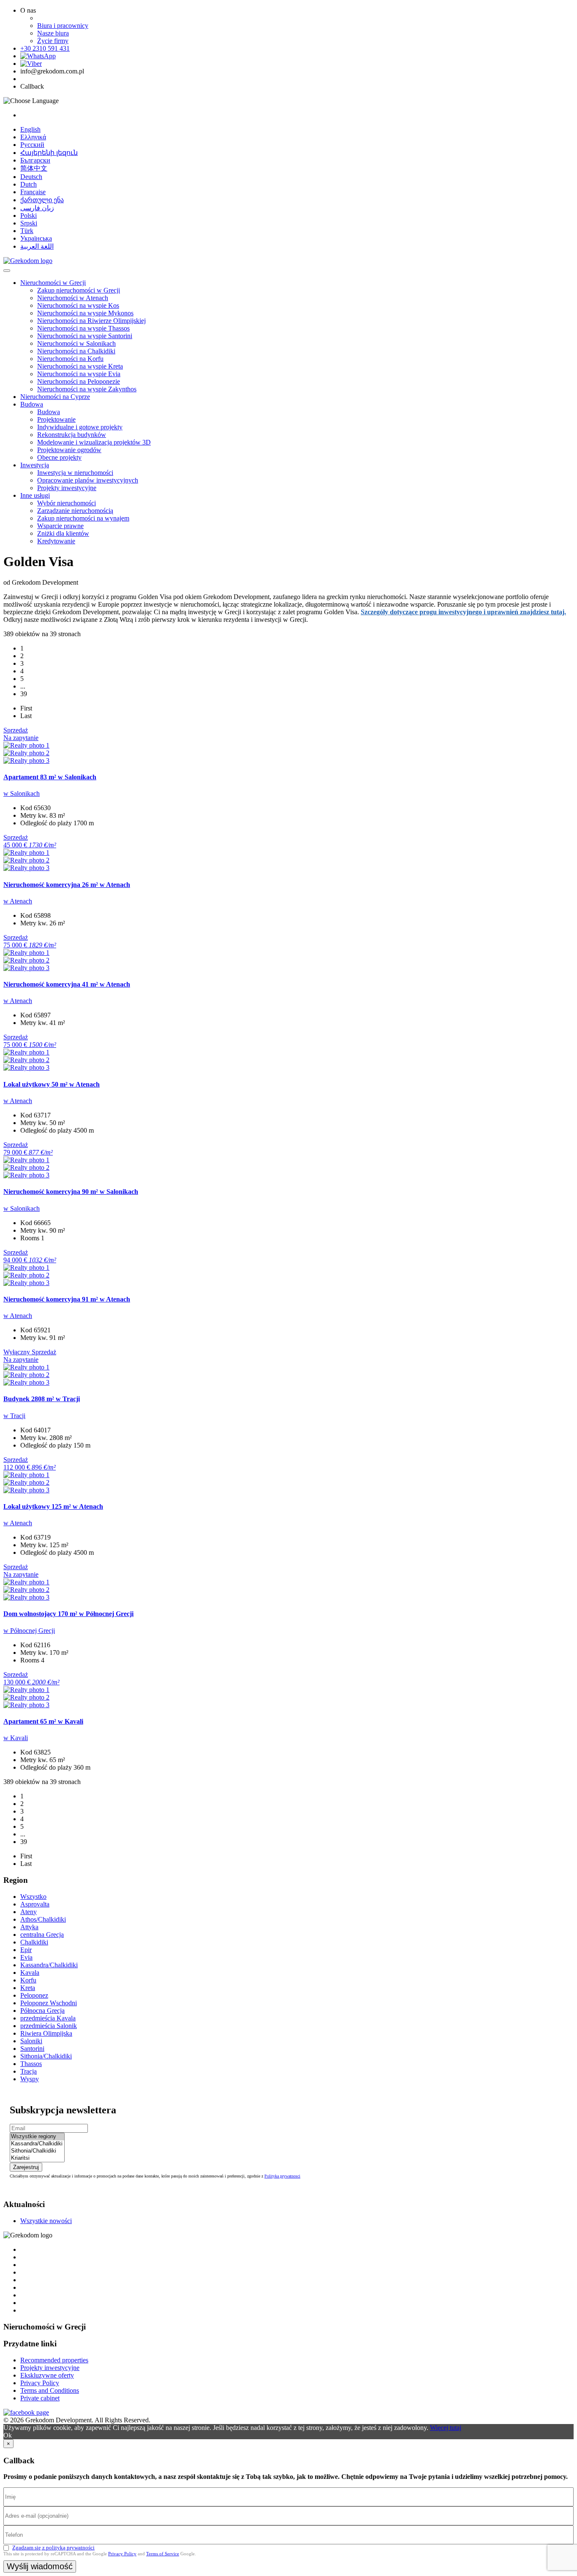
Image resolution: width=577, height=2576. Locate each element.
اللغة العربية (37, 246)
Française (33, 192)
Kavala (30, 1973)
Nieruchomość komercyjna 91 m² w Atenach (67, 1299)
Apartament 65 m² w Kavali (43, 1721)
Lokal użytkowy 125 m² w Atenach (53, 1506)
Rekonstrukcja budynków (72, 435)
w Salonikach (22, 793)
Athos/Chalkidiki (43, 1919)
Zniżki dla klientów (63, 533)
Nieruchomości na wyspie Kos (78, 305)
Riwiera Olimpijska (46, 2033)
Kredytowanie (56, 541)
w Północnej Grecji (29, 1631)
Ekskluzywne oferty (47, 2375)
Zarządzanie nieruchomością (75, 511)
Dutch (29, 184)
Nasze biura (53, 33)
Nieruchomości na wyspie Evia (79, 374)
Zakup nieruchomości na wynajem (83, 518)
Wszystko (33, 1897)
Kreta (28, 1988)
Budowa (32, 404)
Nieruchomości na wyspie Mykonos (85, 313)
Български (35, 160)
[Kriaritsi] (37, 2158)
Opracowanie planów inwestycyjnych (88, 480)
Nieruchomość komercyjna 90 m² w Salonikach (71, 1192)
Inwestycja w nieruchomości (75, 473)
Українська (36, 238)
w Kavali (16, 1738)
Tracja (29, 2071)
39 (24, 694)
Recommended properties (54, 2360)
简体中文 (34, 168)
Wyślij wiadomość (40, 2566)
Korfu (28, 1980)
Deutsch (31, 177)
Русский (32, 145)
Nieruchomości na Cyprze (55, 397)
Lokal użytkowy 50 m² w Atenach (52, 1084)
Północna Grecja (42, 2011)
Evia (26, 1957)
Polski (29, 216)
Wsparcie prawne (60, 526)
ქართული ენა (42, 200)
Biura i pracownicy (63, 26)
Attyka (29, 1927)
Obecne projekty (59, 457)
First (26, 708)
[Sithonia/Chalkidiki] (37, 2151)
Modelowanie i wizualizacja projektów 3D (94, 442)
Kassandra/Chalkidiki (49, 1965)
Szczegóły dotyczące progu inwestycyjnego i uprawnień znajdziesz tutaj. (463, 612)
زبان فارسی (37, 208)
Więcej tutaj (446, 2428)
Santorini (32, 2049)
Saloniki (31, 2041)
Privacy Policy (40, 2383)
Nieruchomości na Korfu (70, 359)
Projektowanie (56, 419)
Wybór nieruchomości (67, 503)
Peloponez (34, 1995)
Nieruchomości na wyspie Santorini (85, 336)
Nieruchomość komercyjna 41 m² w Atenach (67, 984)
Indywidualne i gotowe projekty (80, 427)
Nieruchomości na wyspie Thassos (83, 328)
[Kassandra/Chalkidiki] (37, 2144)
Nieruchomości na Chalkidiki (76, 351)
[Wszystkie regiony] (37, 2137)
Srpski (29, 223)
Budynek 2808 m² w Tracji (42, 1399)
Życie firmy (53, 41)
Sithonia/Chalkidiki (46, 2056)
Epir (26, 1950)
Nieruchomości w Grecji (53, 283)
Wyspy (30, 2079)
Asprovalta (35, 1904)
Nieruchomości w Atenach (73, 298)
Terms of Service (163, 2554)
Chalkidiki (34, 1942)
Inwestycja (35, 465)
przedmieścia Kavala (48, 2018)
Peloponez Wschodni (49, 2003)
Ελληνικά (33, 137)
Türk (27, 231)
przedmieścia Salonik (49, 2026)
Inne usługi (35, 495)
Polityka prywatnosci (282, 2176)
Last (26, 716)
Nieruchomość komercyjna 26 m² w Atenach (67, 885)
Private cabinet (40, 2398)
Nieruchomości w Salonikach (76, 343)
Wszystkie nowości (46, 2221)
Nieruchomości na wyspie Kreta (80, 366)
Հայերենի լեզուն (49, 153)
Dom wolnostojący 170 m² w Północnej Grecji (68, 1614)
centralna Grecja (42, 1935)
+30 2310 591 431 (45, 48)
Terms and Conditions (50, 2390)
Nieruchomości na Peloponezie (79, 381)
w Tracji (14, 1416)
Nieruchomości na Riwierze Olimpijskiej (91, 321)
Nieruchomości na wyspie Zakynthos (87, 389)
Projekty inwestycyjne (67, 488)
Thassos (31, 2064)
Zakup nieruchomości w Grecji (79, 290)
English (30, 129)
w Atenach (18, 901)
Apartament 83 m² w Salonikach (50, 777)
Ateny (29, 1912)
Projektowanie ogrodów (69, 450)
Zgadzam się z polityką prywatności (53, 2548)
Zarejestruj (26, 2167)
